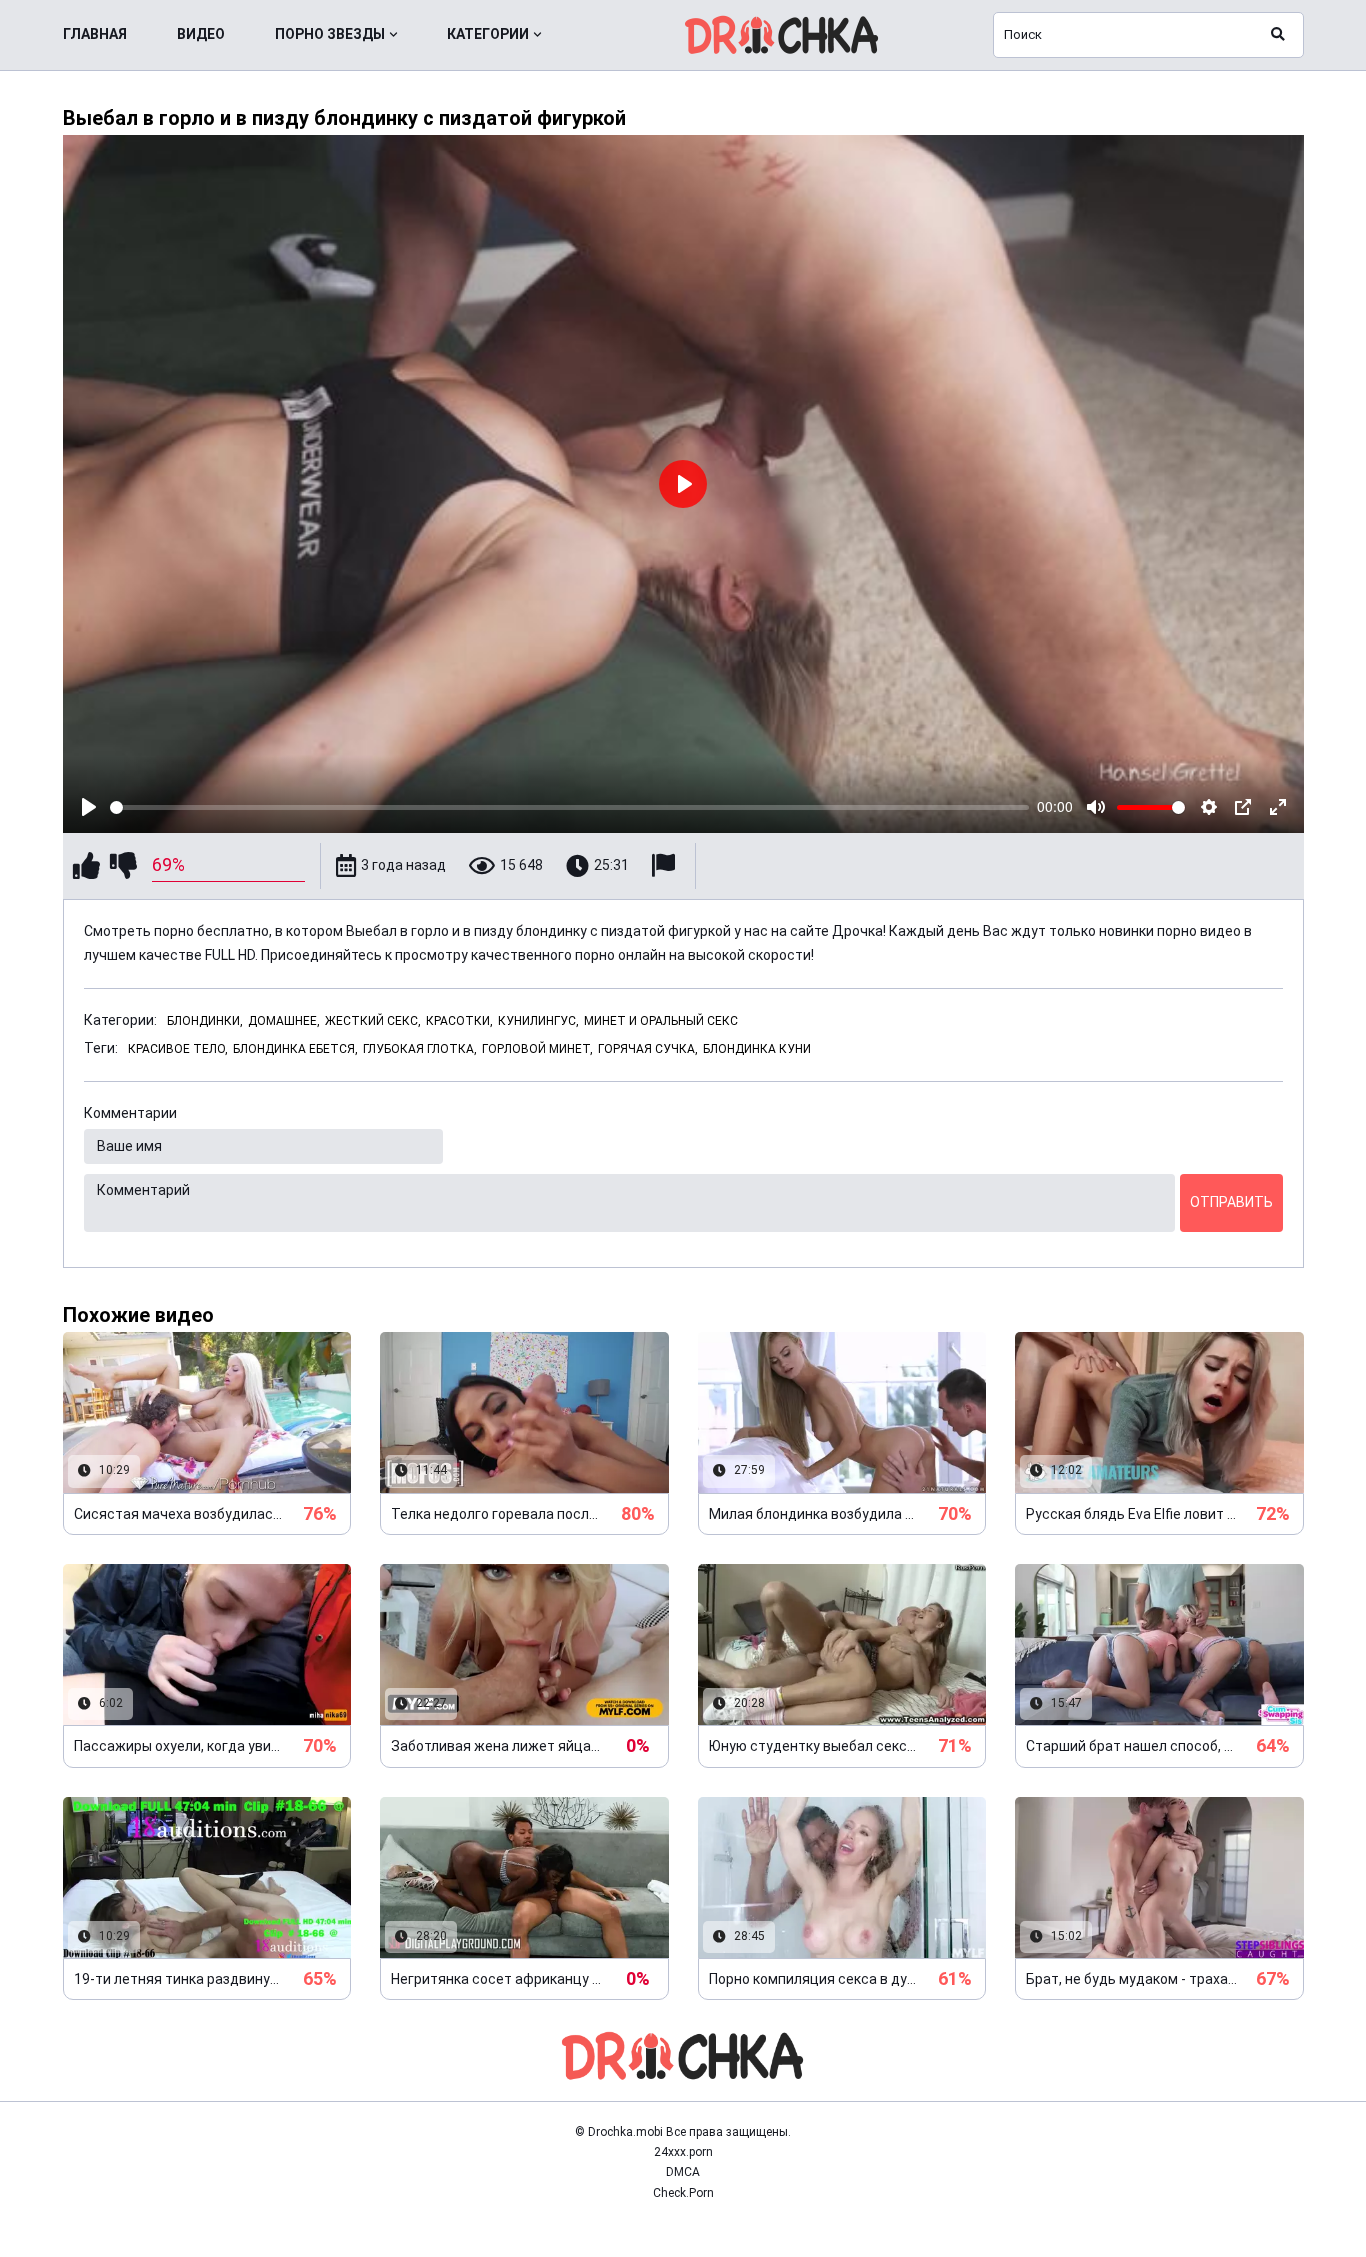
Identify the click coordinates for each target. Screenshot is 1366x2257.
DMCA (683, 2172)
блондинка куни (757, 1049)
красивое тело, (178, 1049)
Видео (201, 34)
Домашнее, (284, 1021)
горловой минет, (537, 1049)
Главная (95, 34)
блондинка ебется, (295, 1049)
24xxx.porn (683, 2152)
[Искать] (1278, 35)
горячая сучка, (648, 1049)
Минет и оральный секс (661, 1021)
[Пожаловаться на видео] (666, 865)
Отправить (1231, 1202)
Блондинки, (205, 1021)
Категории (488, 34)
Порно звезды (330, 34)
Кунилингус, (538, 1021)
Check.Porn (683, 2193)
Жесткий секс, (373, 1021)
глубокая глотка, (420, 1049)
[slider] (570, 807)
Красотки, (459, 1021)
